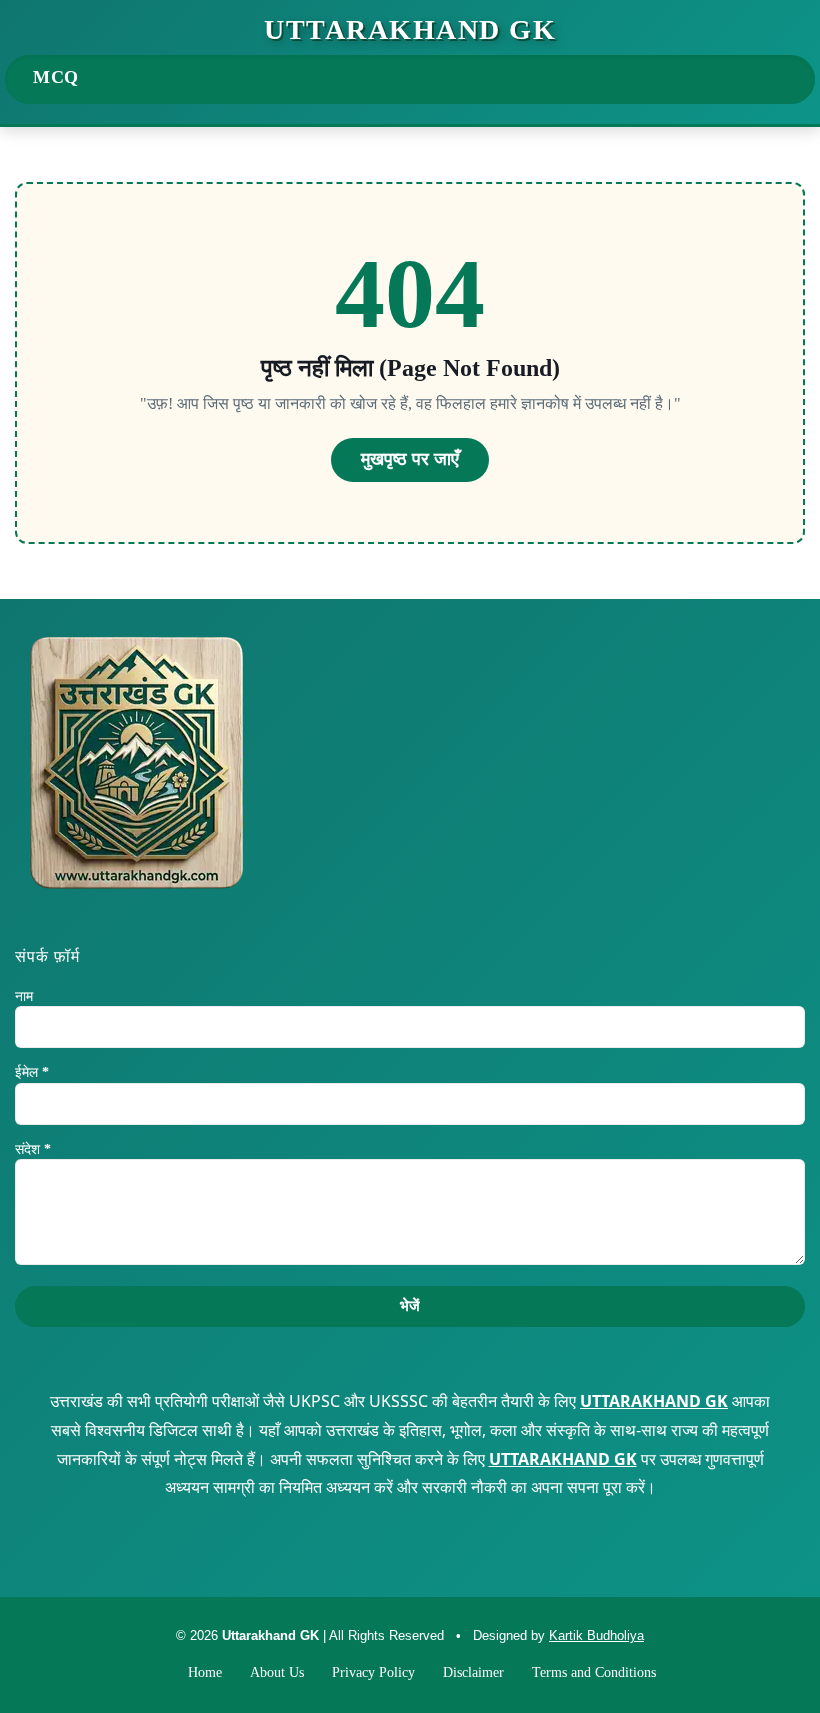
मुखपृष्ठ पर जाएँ (410, 459)
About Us (277, 1672)
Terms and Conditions (594, 1672)
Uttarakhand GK (410, 30)
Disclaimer (473, 1672)
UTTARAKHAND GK (654, 1401)
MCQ (56, 77)
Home (205, 1672)
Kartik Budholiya (596, 1635)
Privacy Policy (373, 1672)
